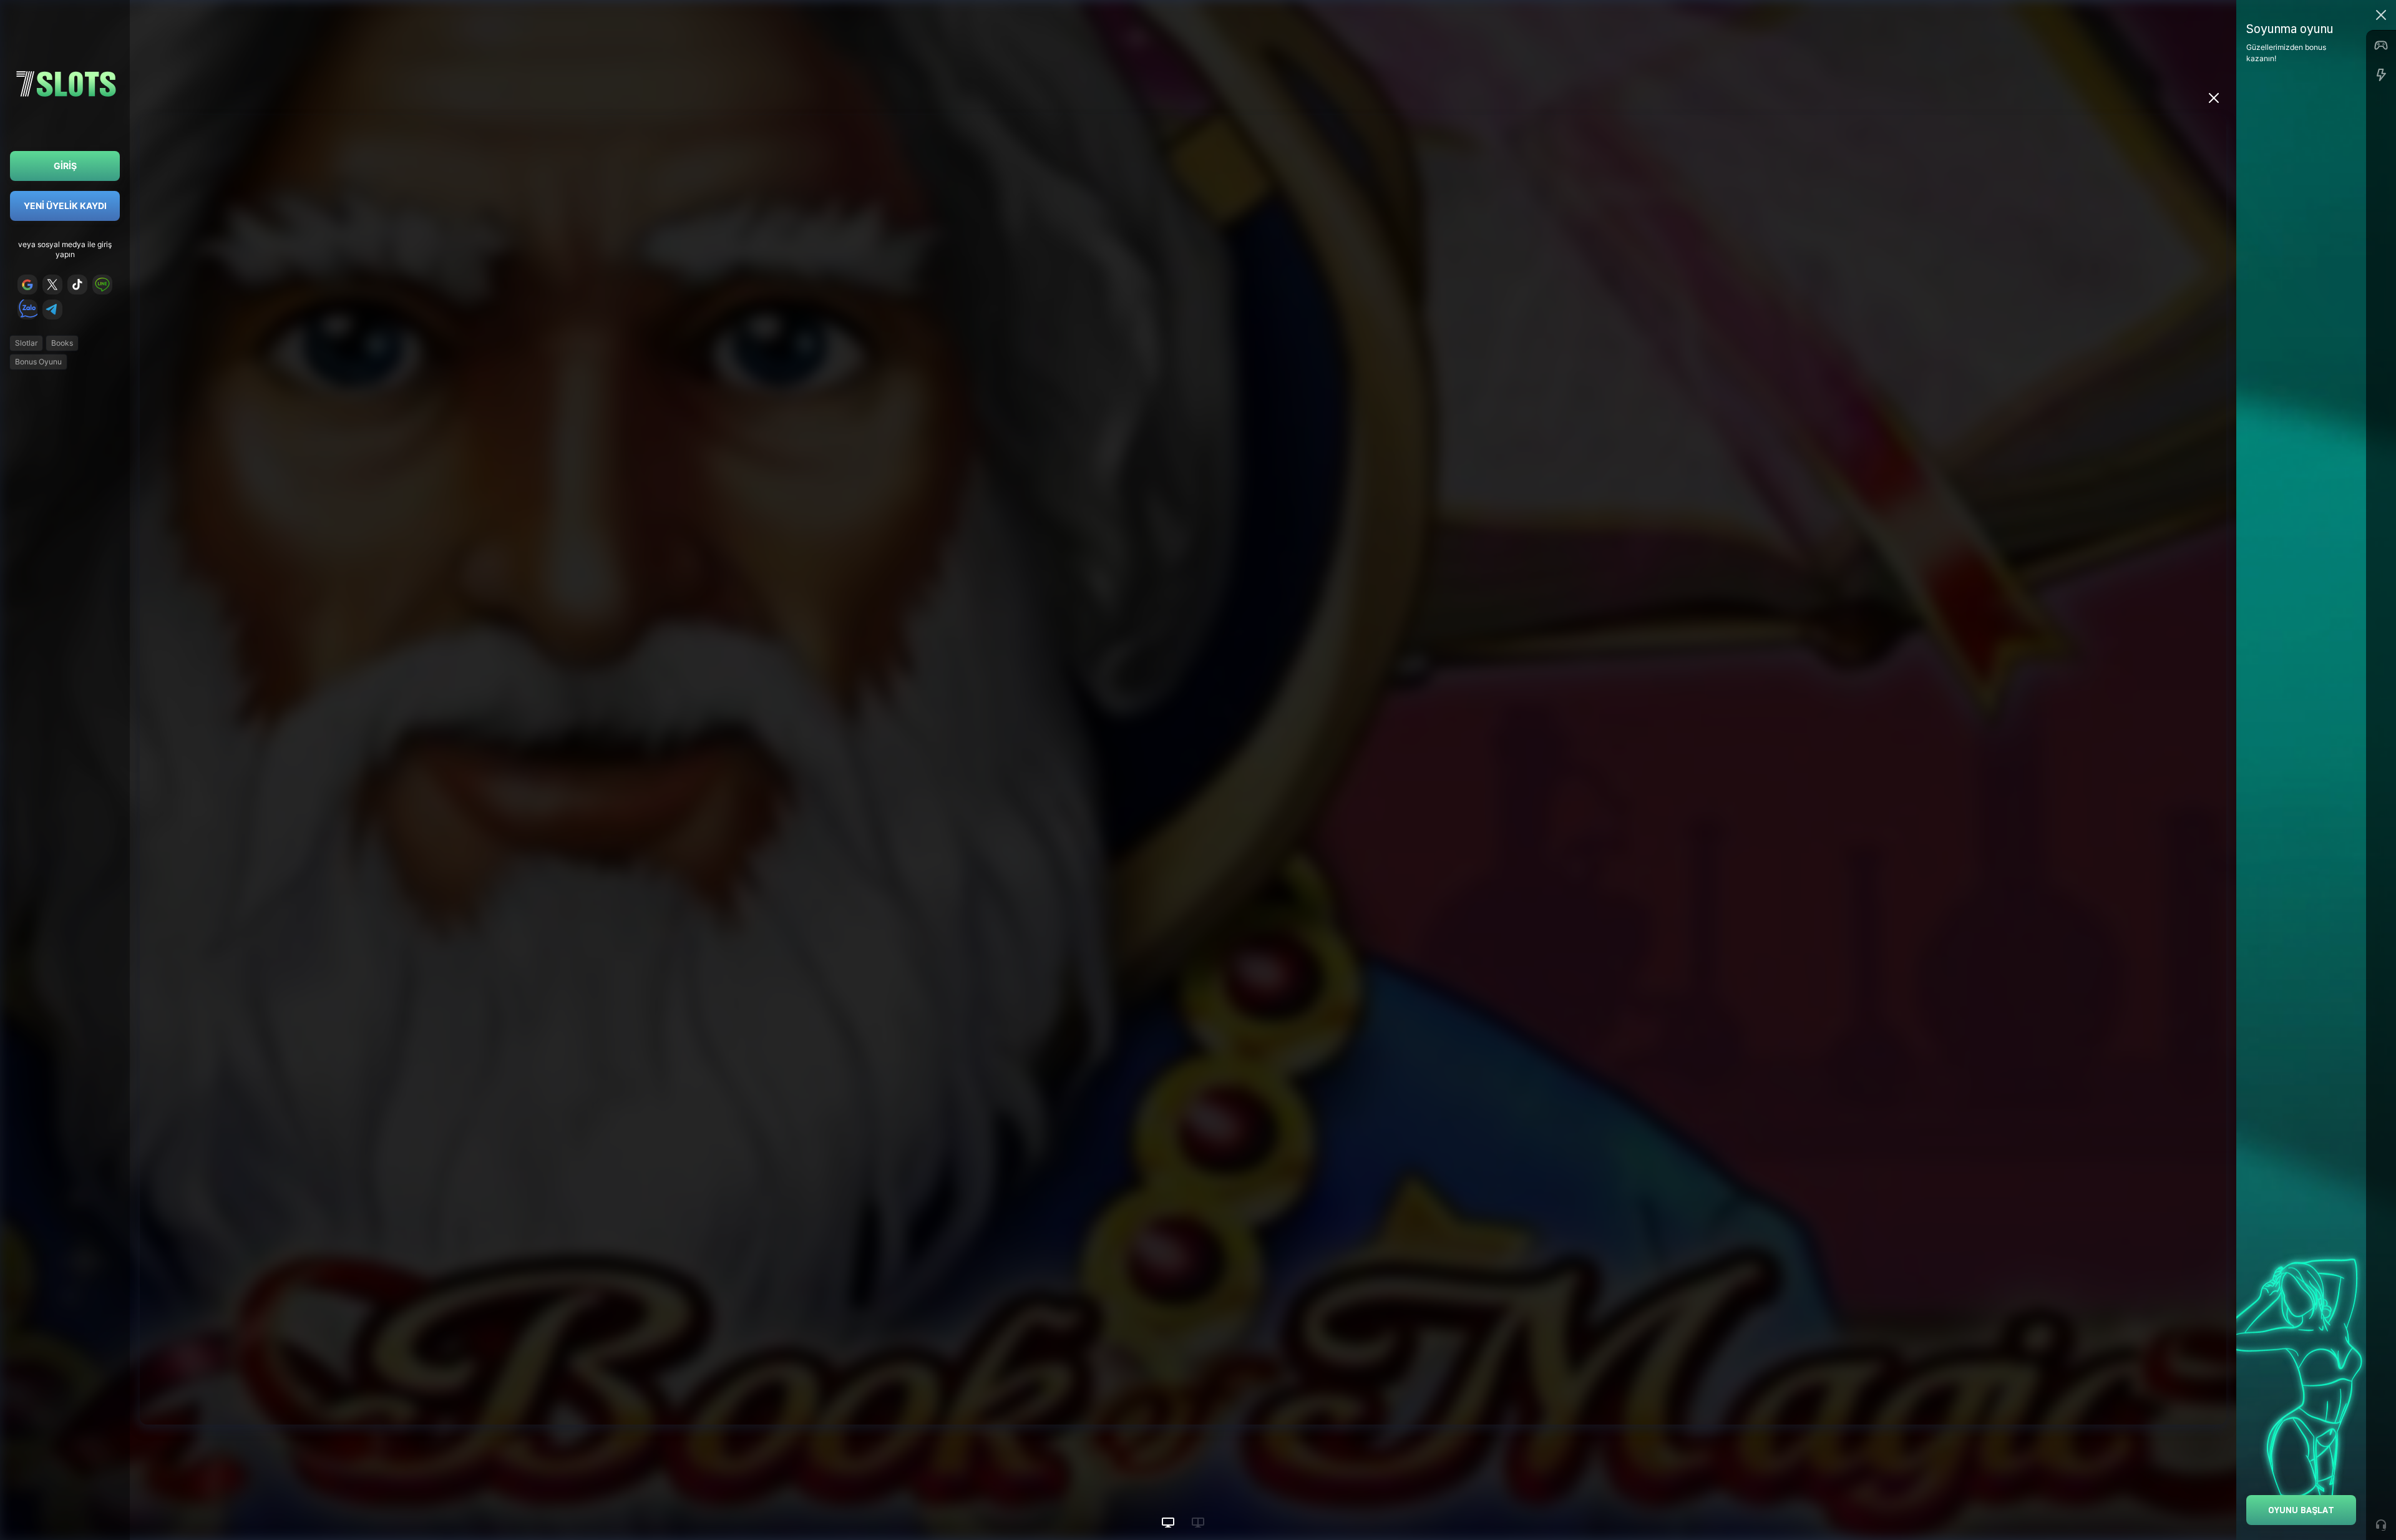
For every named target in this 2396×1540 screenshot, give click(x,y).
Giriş (65, 166)
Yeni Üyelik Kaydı (65, 206)
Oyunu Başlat (2301, 1510)
